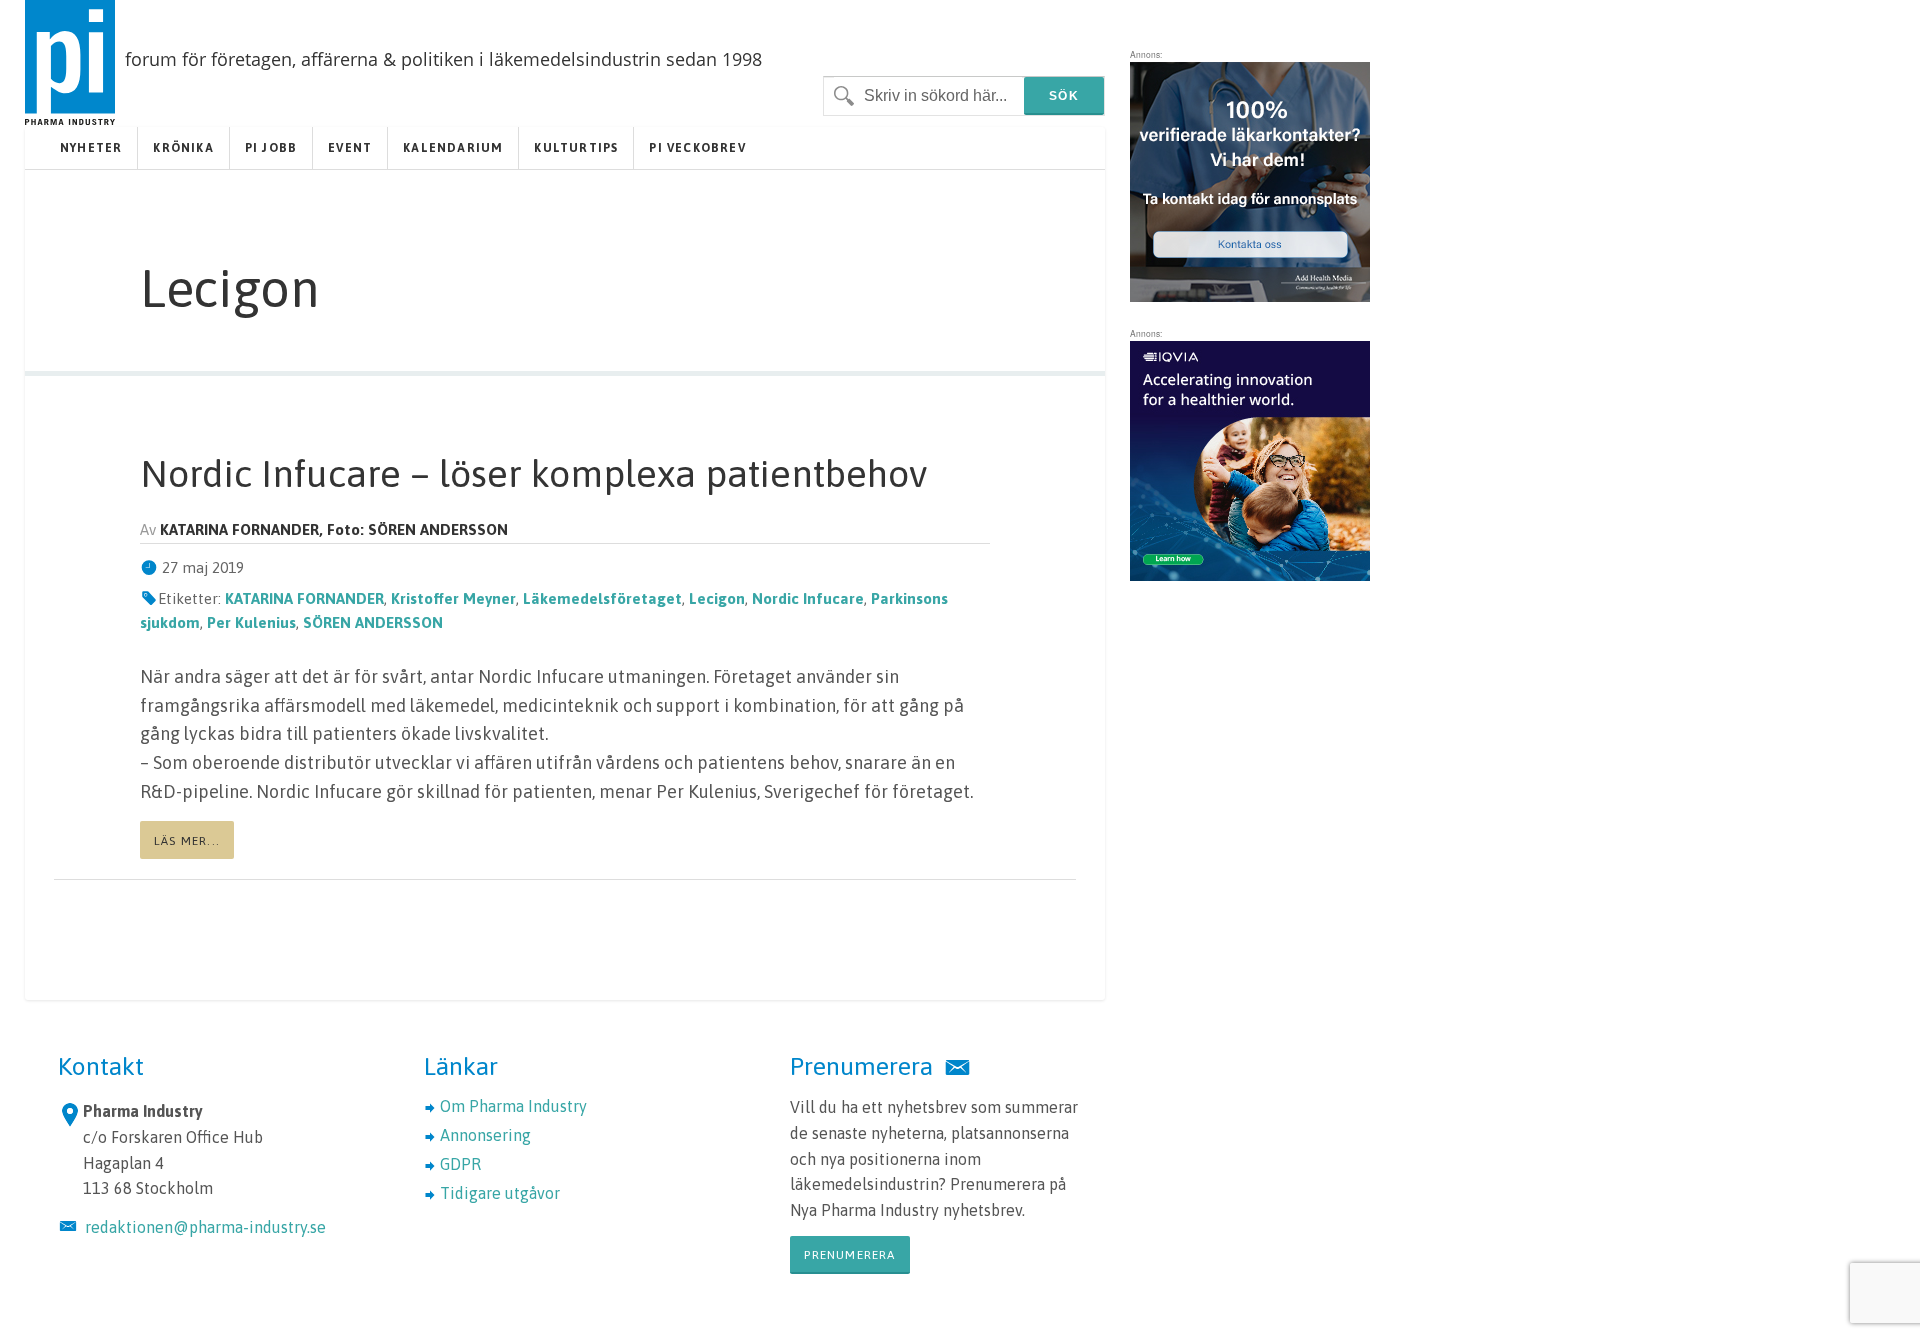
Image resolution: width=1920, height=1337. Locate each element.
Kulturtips (576, 148)
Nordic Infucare (808, 598)
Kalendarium (453, 148)
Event (350, 148)
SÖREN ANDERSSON (373, 622)
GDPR (460, 1164)
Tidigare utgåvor (500, 1193)
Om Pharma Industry (513, 1106)
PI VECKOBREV (697, 148)
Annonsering (485, 1135)
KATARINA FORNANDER (304, 598)
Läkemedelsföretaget (602, 598)
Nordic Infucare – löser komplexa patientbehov (533, 473)
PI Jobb (271, 148)
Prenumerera (849, 1255)
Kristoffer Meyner (453, 598)
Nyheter (91, 148)
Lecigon (717, 598)
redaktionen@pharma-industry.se (205, 1227)
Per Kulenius (251, 622)
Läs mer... (187, 841)
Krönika (183, 148)
